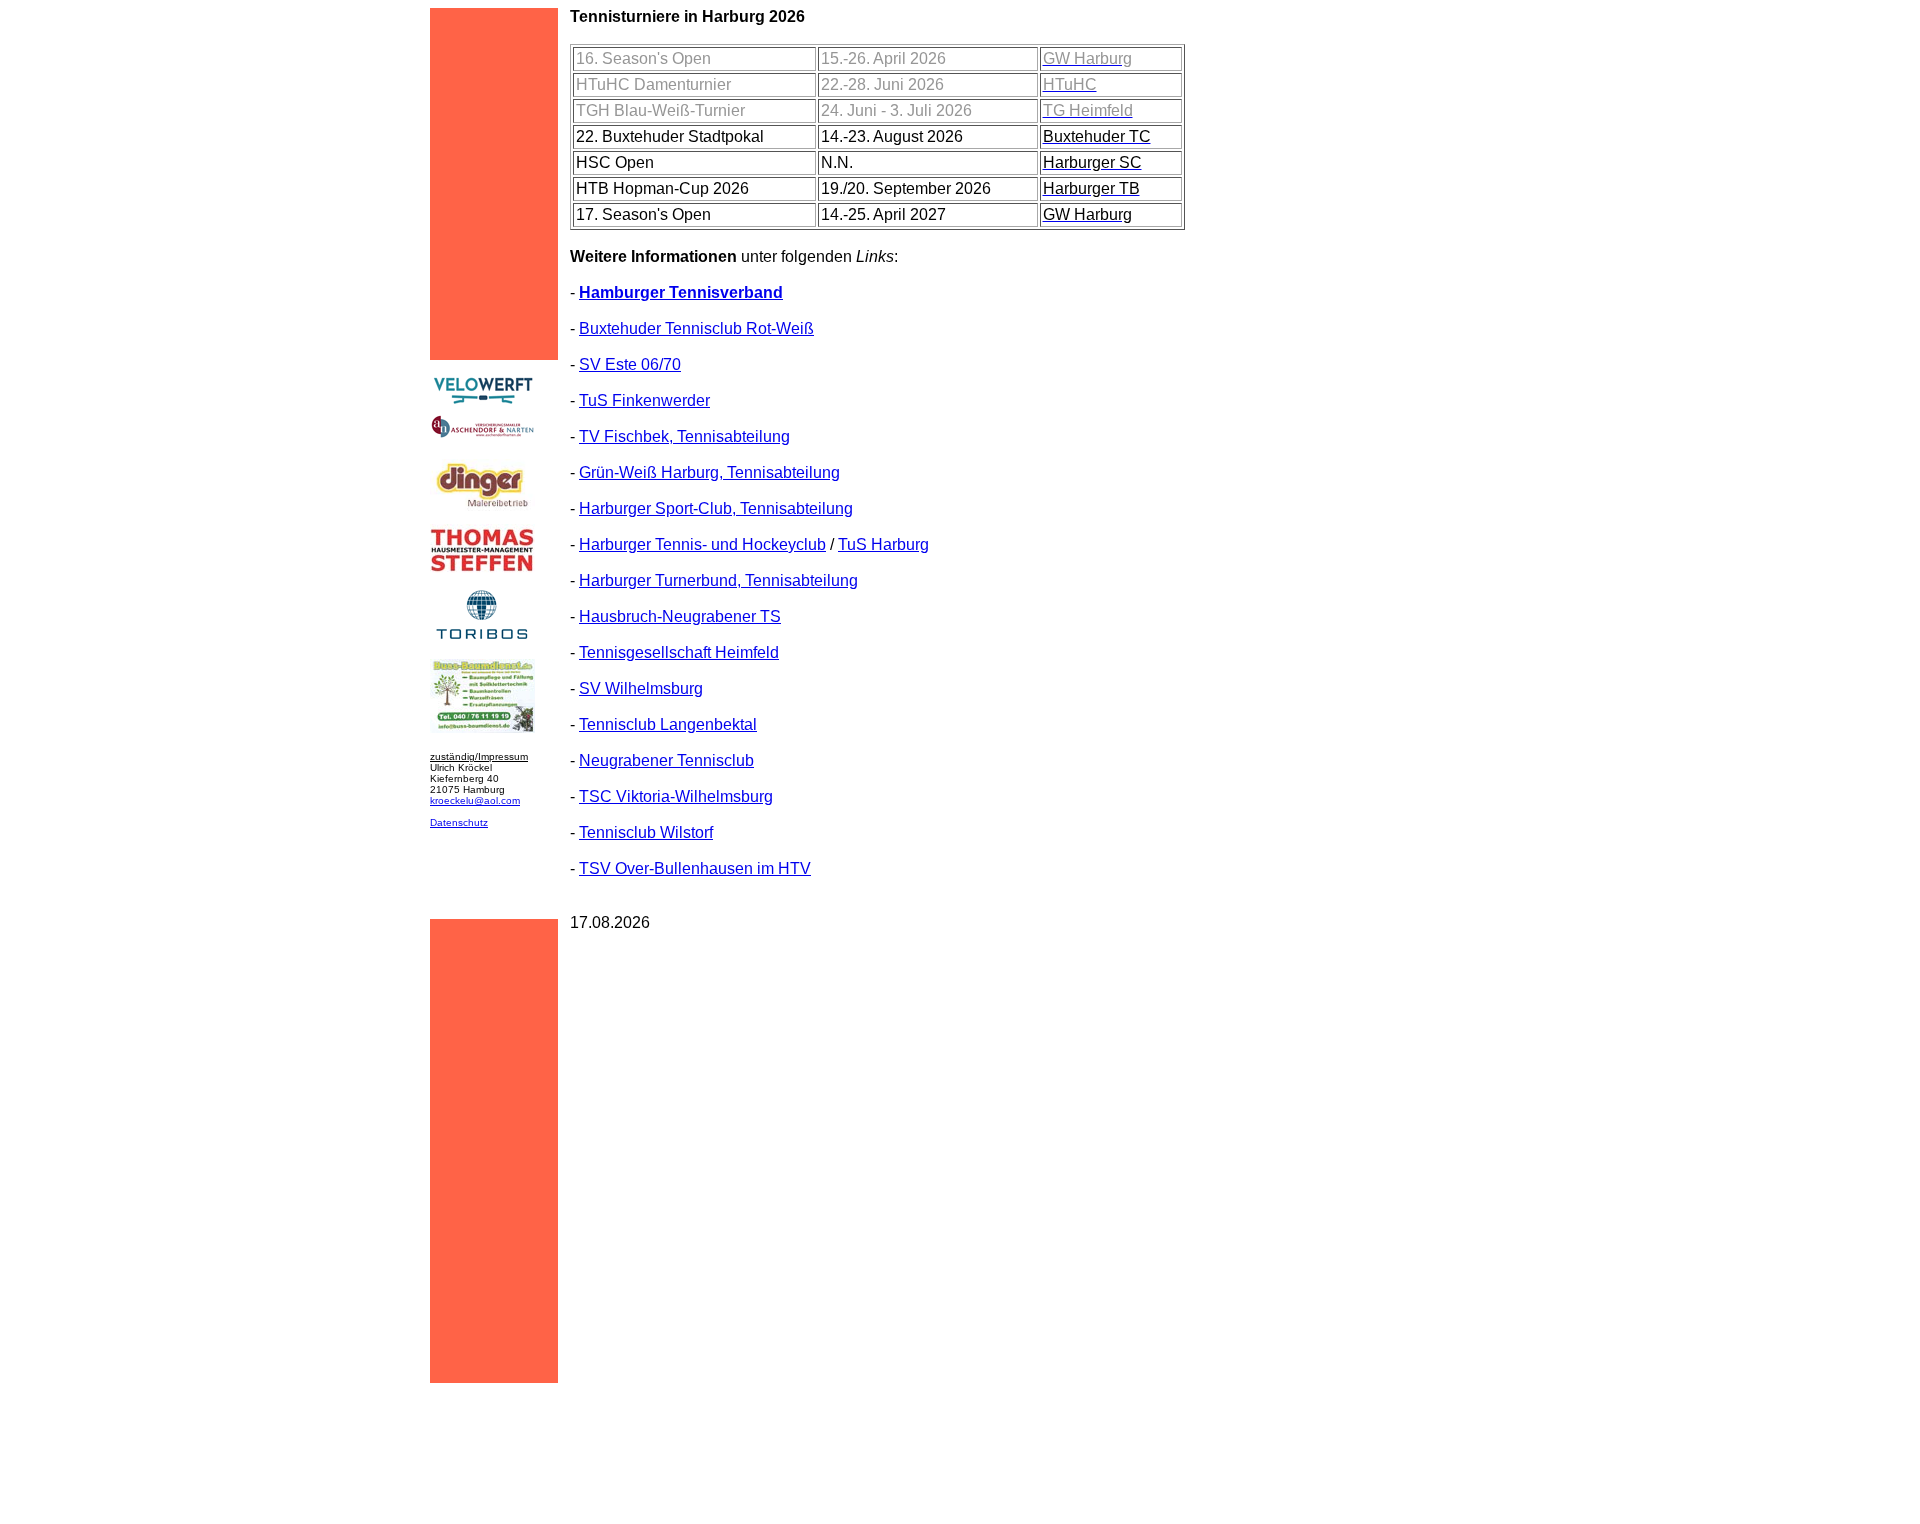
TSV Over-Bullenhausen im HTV (695, 868)
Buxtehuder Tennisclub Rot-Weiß (696, 328)
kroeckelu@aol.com (475, 800)
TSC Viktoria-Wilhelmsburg (676, 796)
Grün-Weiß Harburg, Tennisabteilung (709, 472)
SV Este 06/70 (630, 364)
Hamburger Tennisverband (681, 292)
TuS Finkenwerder (644, 400)
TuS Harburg (883, 544)
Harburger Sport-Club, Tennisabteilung (716, 508)
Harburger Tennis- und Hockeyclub (702, 544)
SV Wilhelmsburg (641, 688)
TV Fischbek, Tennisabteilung (684, 436)
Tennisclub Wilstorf (646, 832)
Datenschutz (459, 822)
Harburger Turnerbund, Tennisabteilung (718, 580)
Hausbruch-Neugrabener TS (680, 616)
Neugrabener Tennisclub (666, 760)
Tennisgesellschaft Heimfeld (679, 652)
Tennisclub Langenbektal (668, 724)
